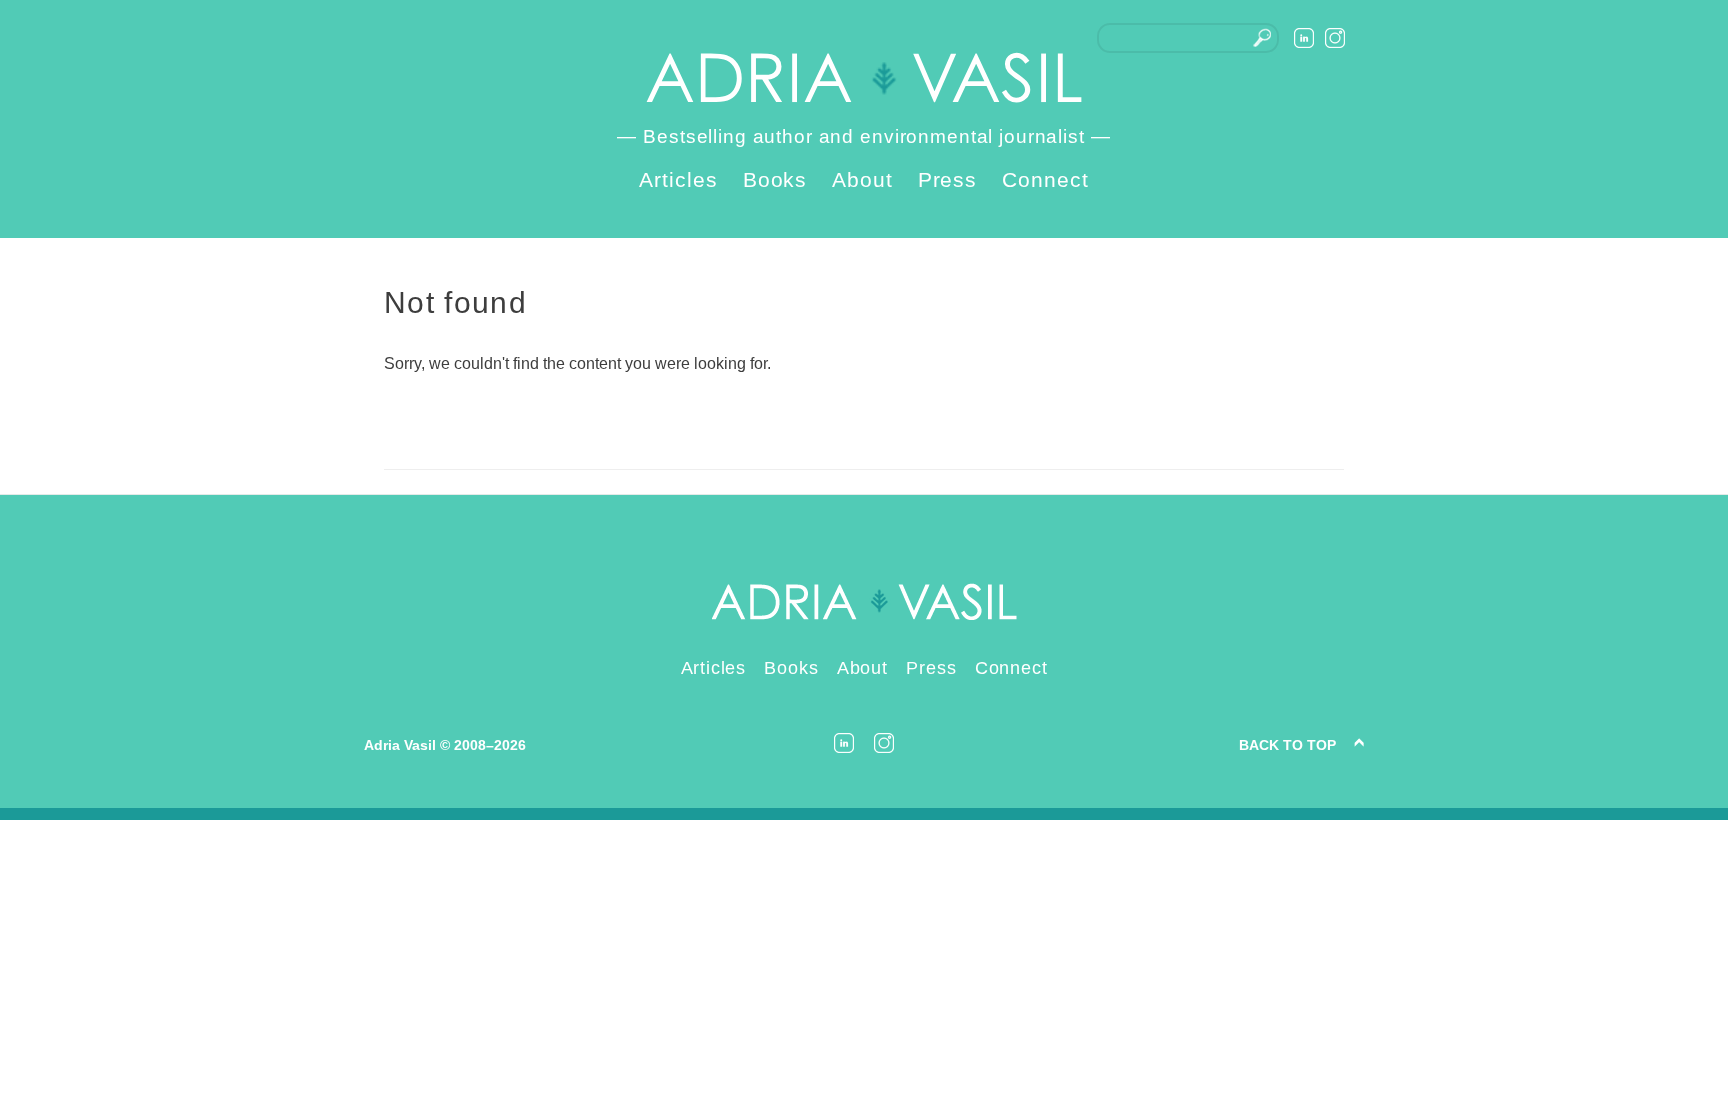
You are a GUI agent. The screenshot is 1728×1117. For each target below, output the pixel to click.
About (862, 179)
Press (948, 179)
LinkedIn (1304, 38)
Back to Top (1287, 745)
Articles (678, 179)
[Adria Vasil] (864, 78)
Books (775, 179)
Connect (1045, 179)
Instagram (1335, 38)
